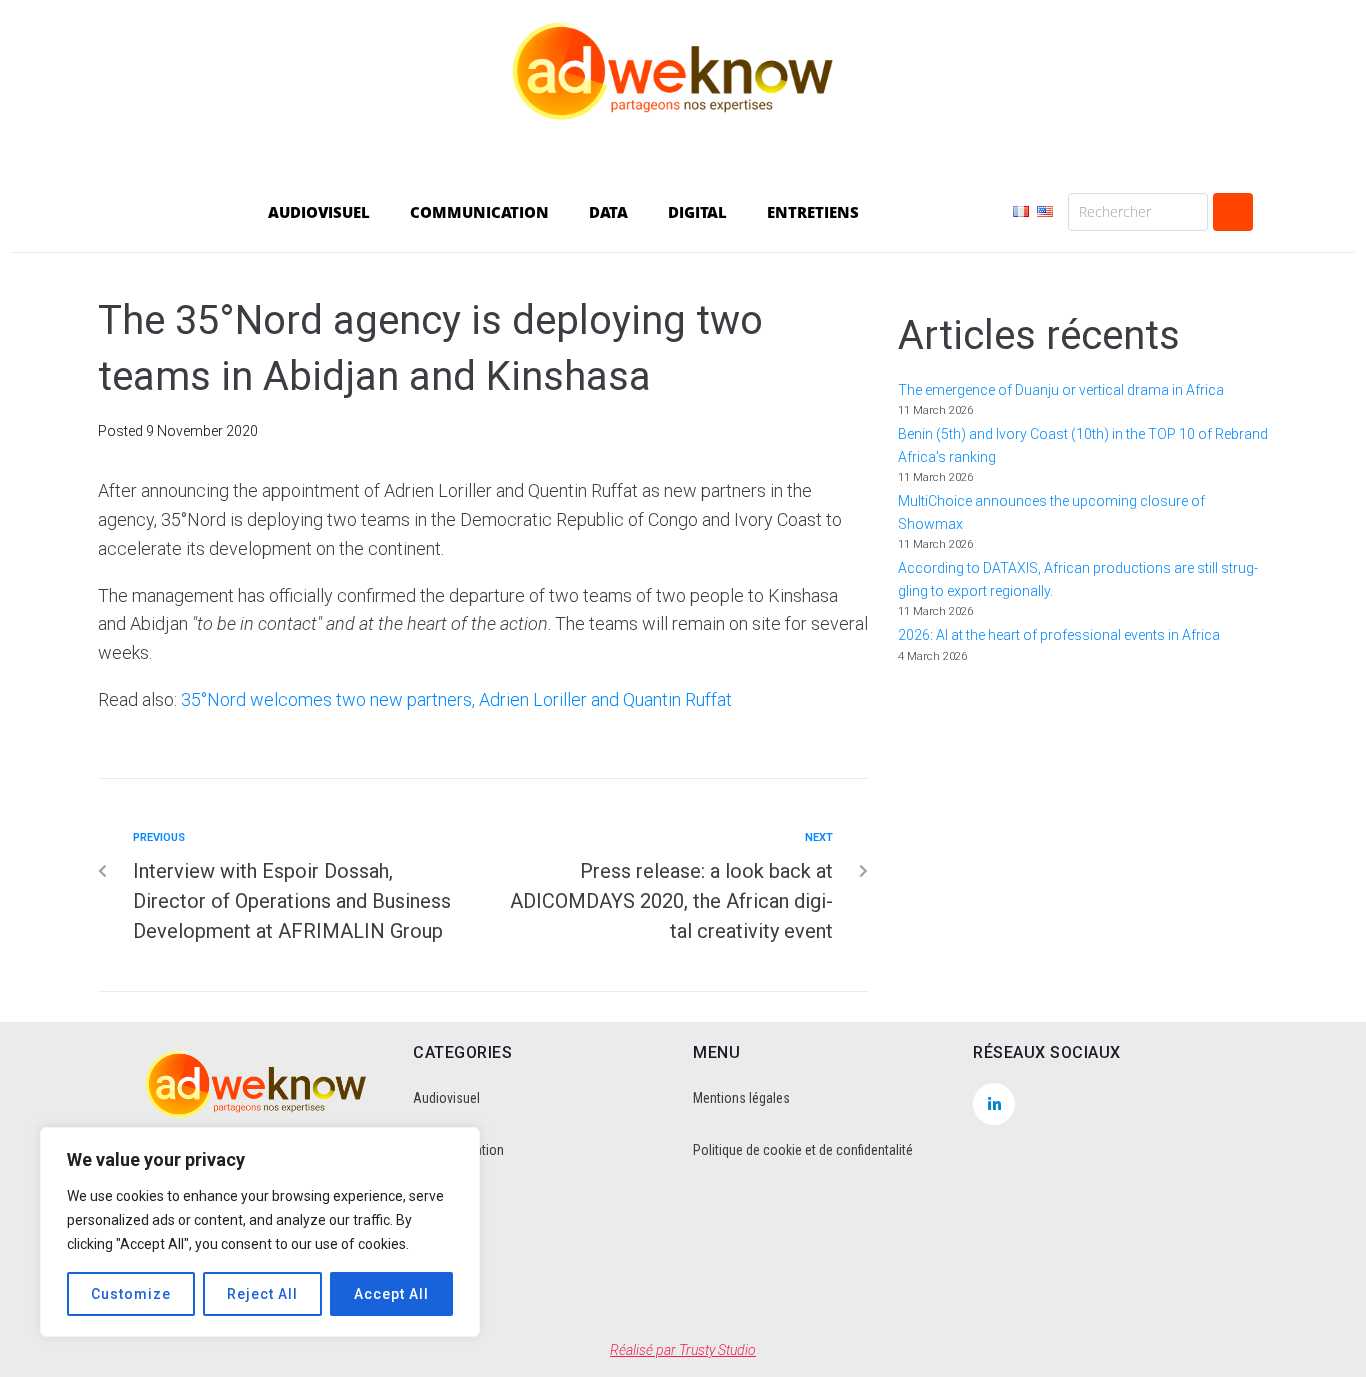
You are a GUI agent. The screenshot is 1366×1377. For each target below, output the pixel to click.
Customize (131, 1294)
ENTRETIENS (813, 212)
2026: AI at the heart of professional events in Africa (1059, 635)
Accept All (391, 1294)
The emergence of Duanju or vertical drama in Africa (1062, 390)
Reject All (262, 1294)
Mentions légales (741, 1098)
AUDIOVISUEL (319, 212)
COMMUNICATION (479, 212)
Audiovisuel (446, 1098)
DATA (608, 212)
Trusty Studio (717, 1350)
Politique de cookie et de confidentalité (803, 1150)
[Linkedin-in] (994, 1104)
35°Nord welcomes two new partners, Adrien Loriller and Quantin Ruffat (456, 699)
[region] (260, 1232)
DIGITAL (697, 212)
